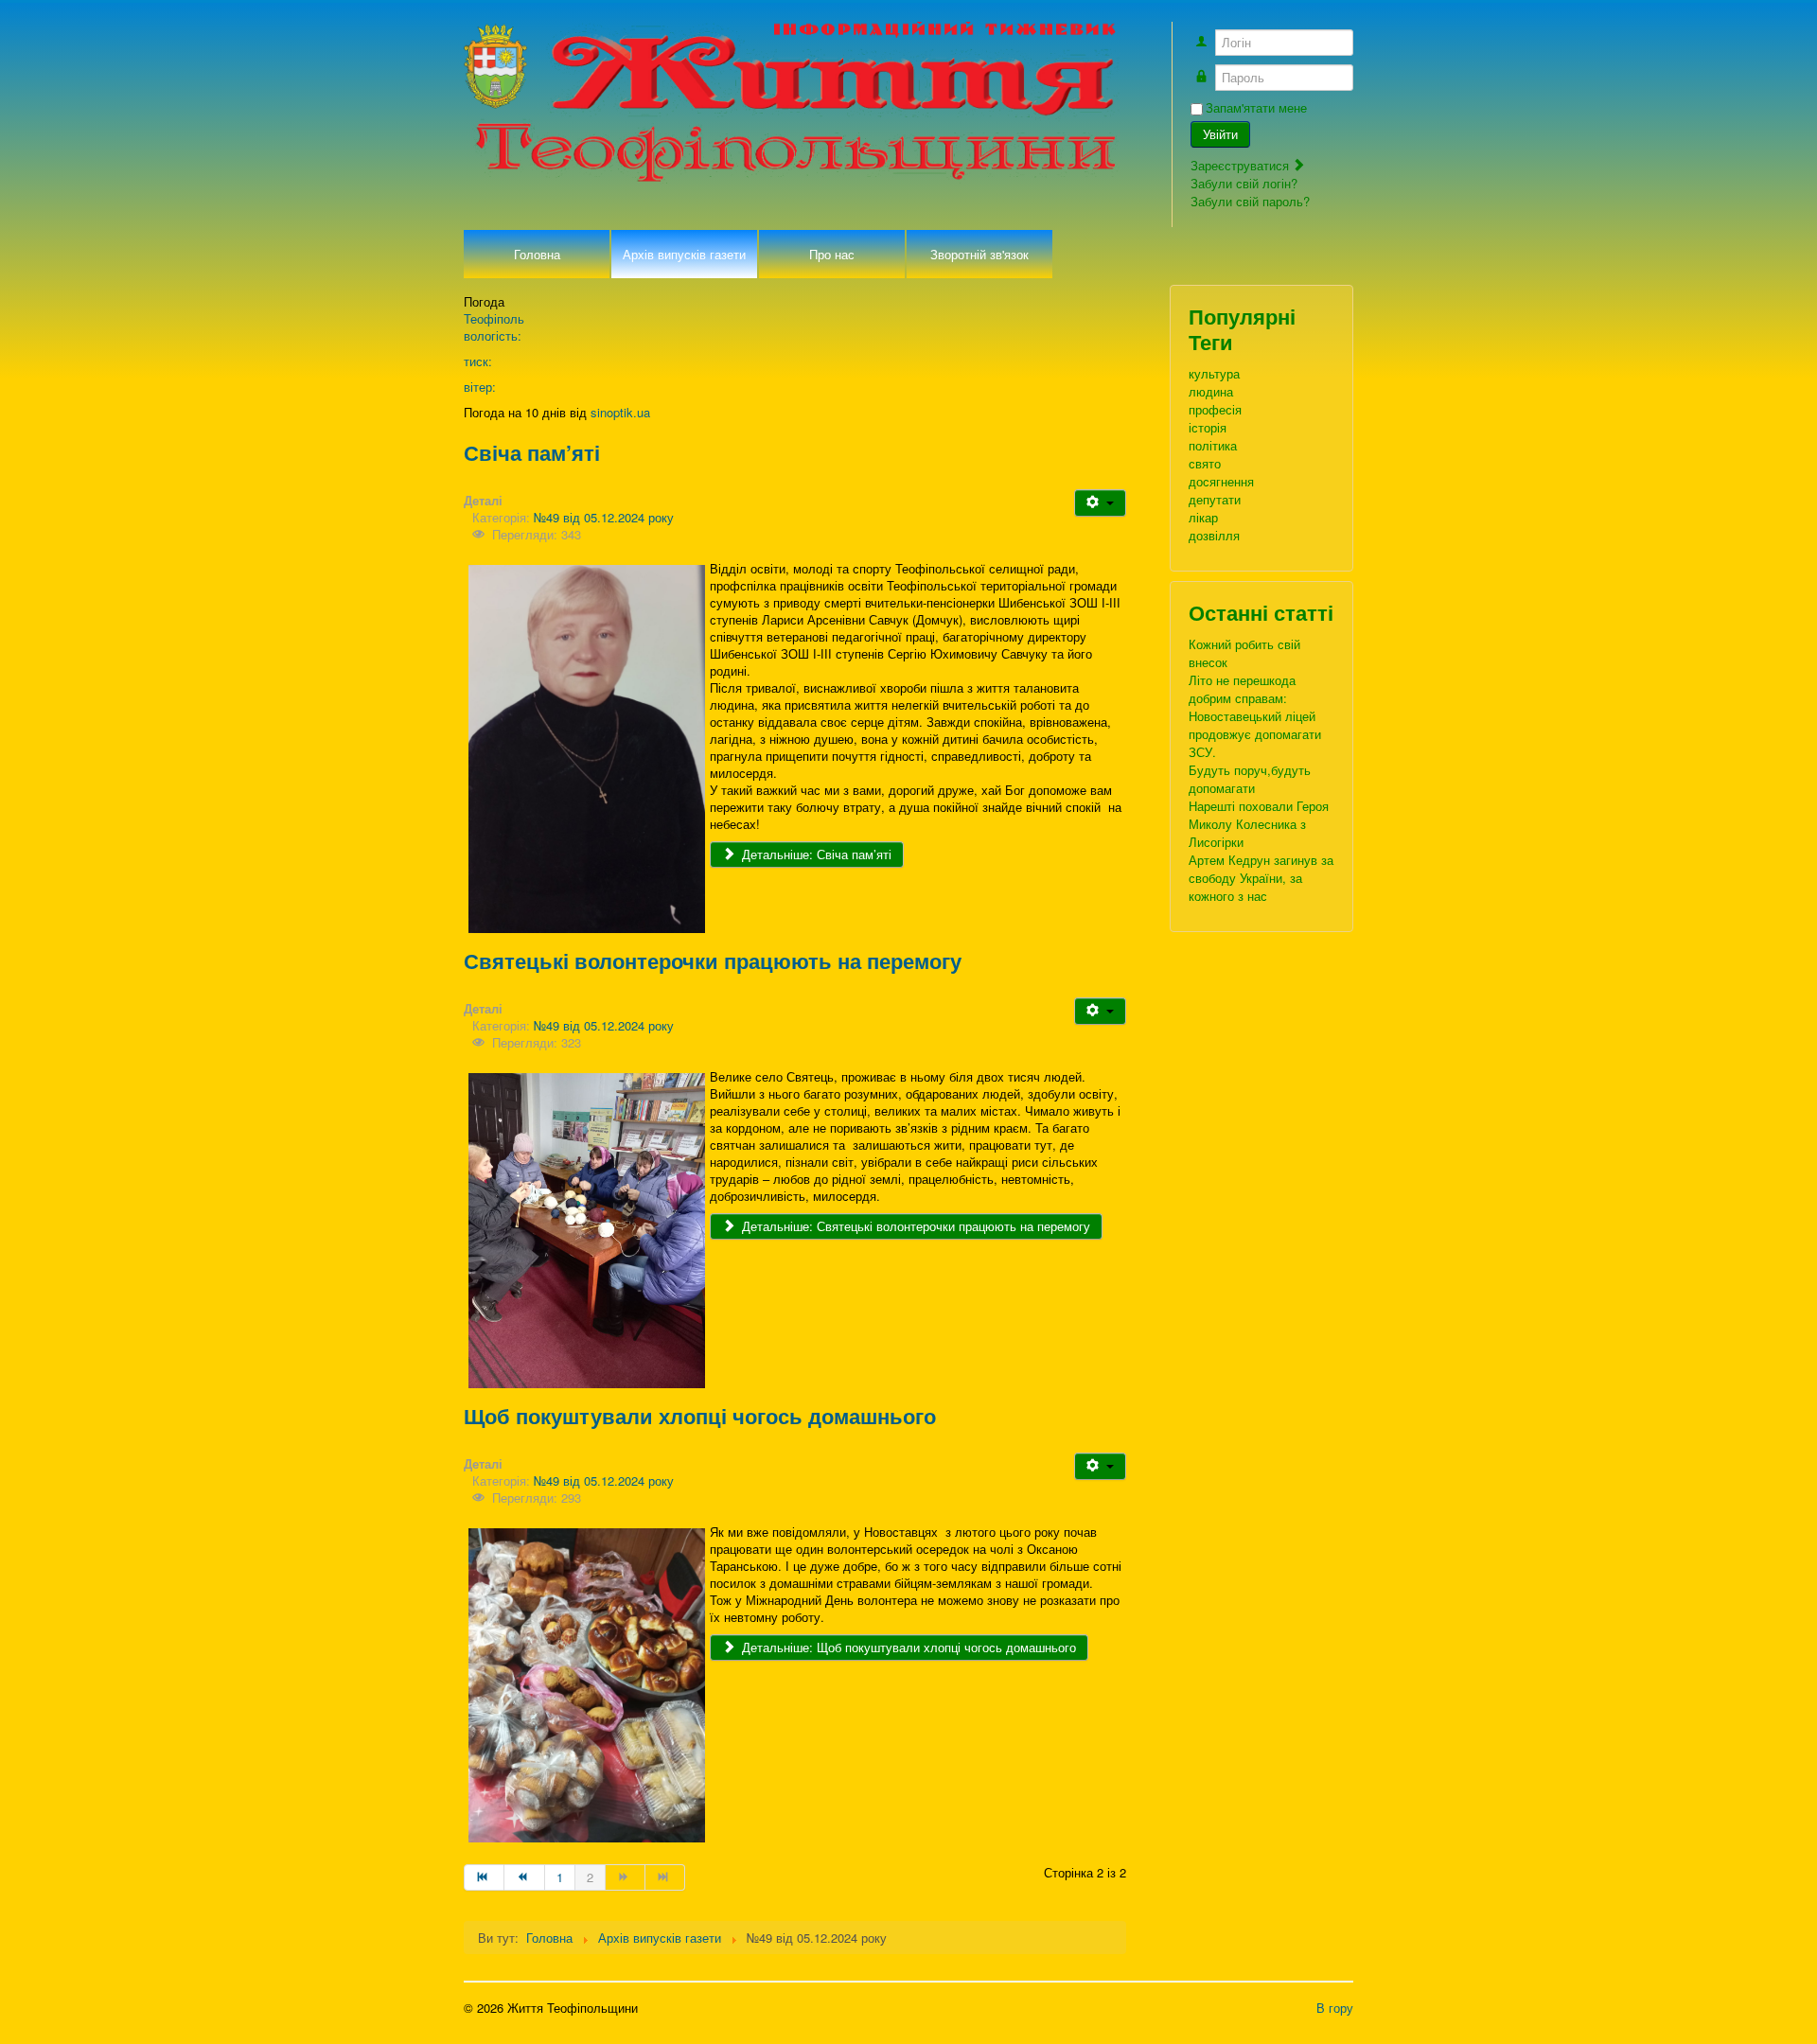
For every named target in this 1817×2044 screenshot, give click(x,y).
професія (1215, 409)
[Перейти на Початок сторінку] (484, 1877)
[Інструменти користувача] (1100, 503)
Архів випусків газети (684, 254)
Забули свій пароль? (1250, 201)
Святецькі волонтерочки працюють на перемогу (713, 960)
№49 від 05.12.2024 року (604, 517)
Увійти (1220, 134)
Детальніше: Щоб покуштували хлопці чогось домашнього (907, 1647)
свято (1205, 463)
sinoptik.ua (620, 412)
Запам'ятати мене (1256, 108)
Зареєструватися (1242, 165)
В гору (1335, 2008)
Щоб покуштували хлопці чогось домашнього (700, 1416)
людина (1211, 391)
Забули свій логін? (1244, 183)
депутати (1215, 499)
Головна (537, 254)
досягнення (1221, 481)
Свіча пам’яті (532, 452)
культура (1214, 373)
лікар (1203, 517)
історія (1208, 427)
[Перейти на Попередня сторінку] (524, 1877)
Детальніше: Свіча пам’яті (815, 854)
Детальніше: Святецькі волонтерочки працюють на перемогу (914, 1226)
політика (1213, 445)
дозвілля (1214, 535)
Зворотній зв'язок (979, 254)
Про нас (832, 254)
